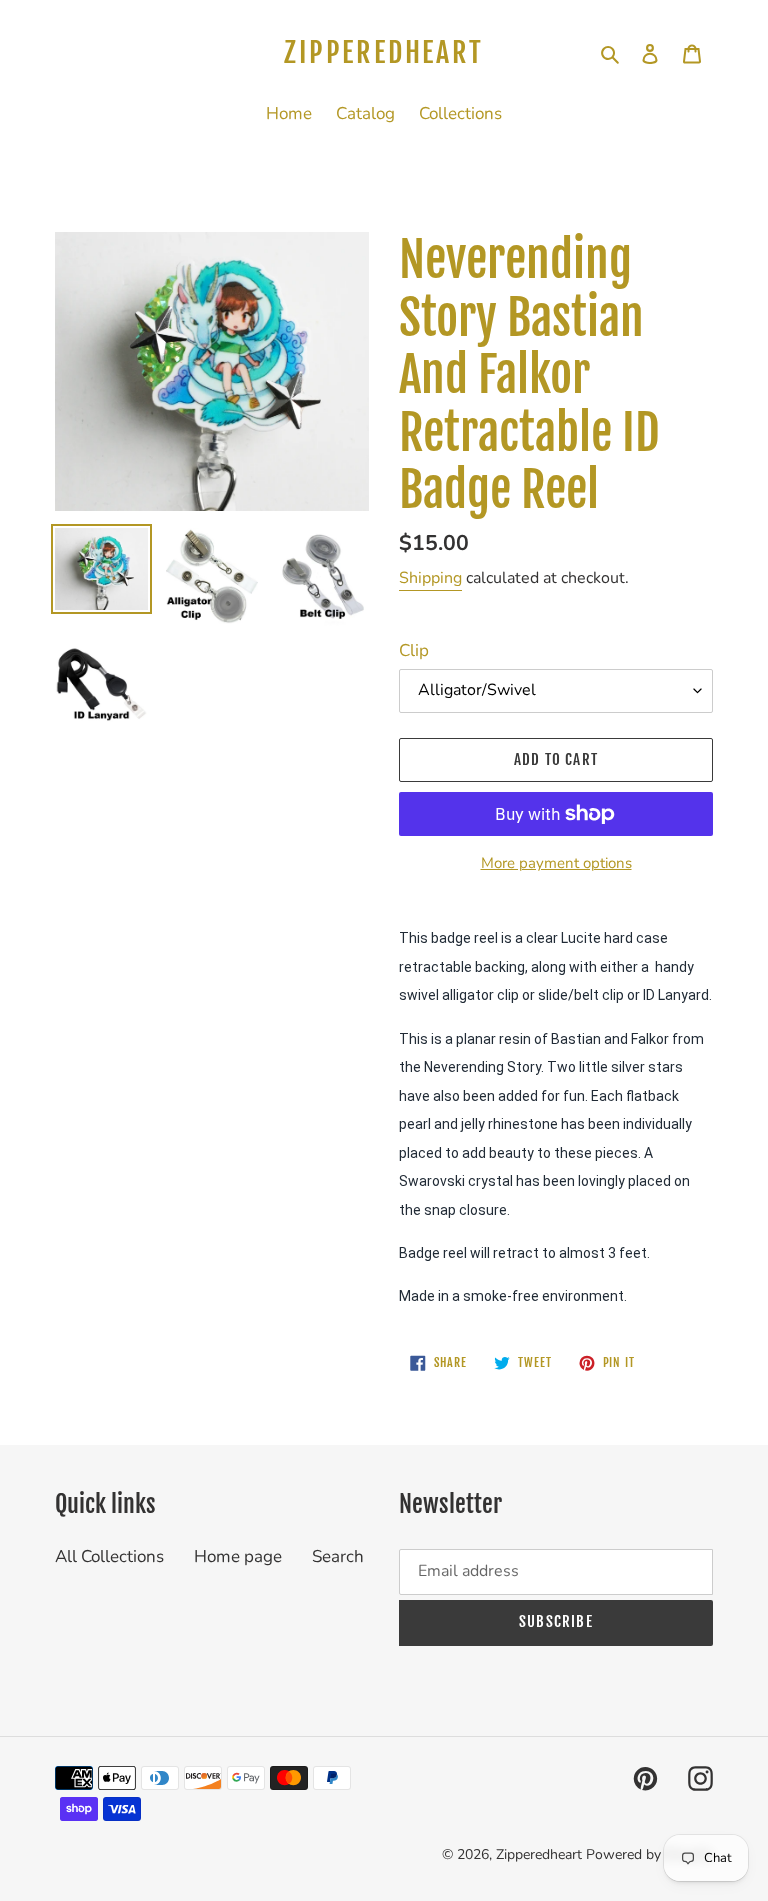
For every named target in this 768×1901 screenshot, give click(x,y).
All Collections (109, 1556)
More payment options (556, 863)
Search (338, 1556)
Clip (414, 650)
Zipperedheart (383, 53)
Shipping (430, 578)
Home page (238, 1556)
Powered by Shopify (649, 1854)
